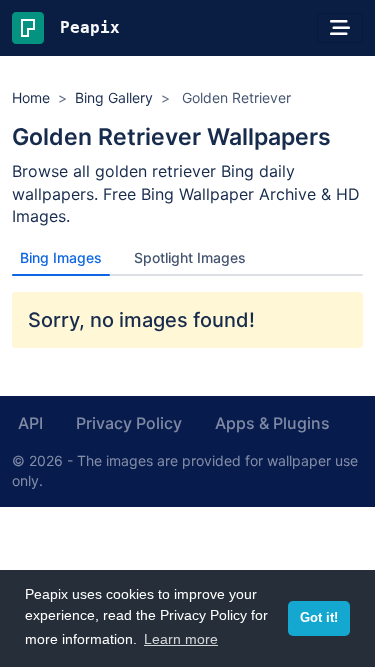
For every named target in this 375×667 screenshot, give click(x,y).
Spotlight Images (190, 257)
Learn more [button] (181, 639)
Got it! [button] (319, 618)
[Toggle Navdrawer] (340, 28)
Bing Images (61, 257)
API (30, 423)
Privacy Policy (129, 423)
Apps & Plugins (272, 423)
